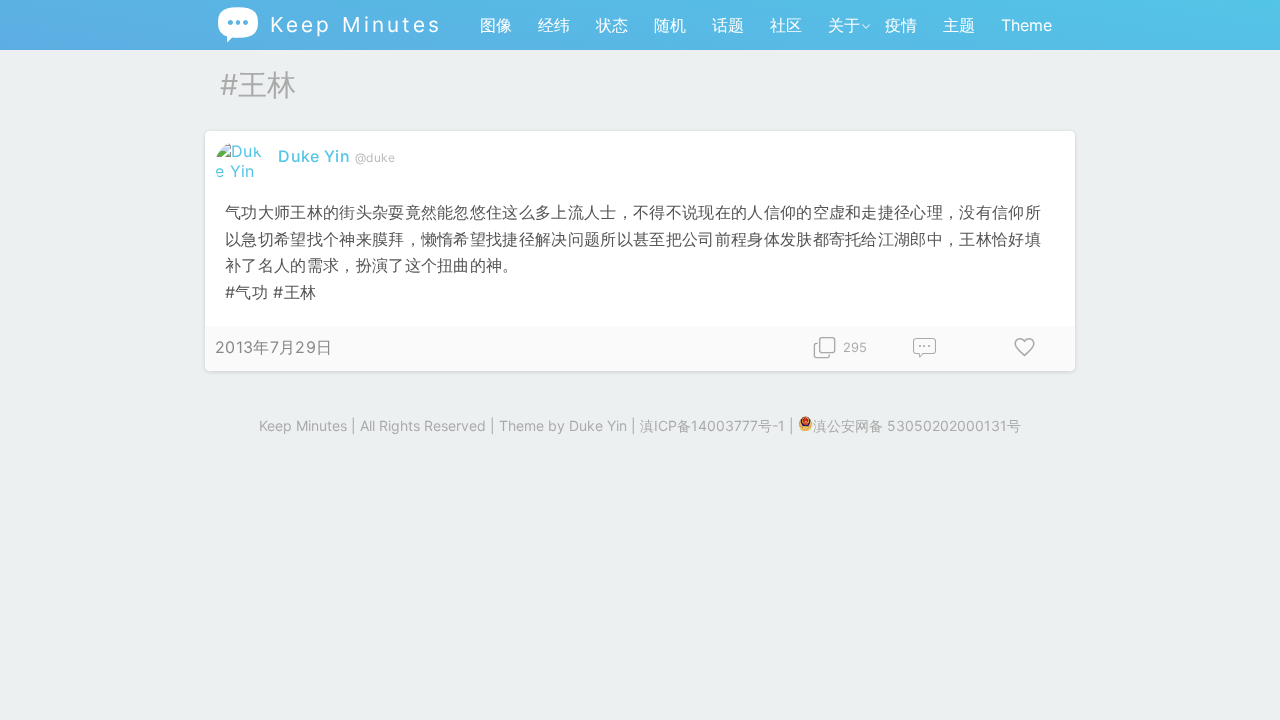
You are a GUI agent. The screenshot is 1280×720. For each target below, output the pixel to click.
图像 (496, 25)
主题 (959, 25)
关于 (844, 25)
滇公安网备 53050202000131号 (917, 425)
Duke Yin (314, 156)
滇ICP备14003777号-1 (712, 425)
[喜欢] (1025, 348)
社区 (786, 25)
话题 (728, 25)
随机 (670, 25)
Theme (1026, 25)
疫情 (901, 25)
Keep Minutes (328, 24)
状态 (612, 25)
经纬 (554, 25)
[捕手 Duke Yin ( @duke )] (241, 171)
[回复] (925, 348)
